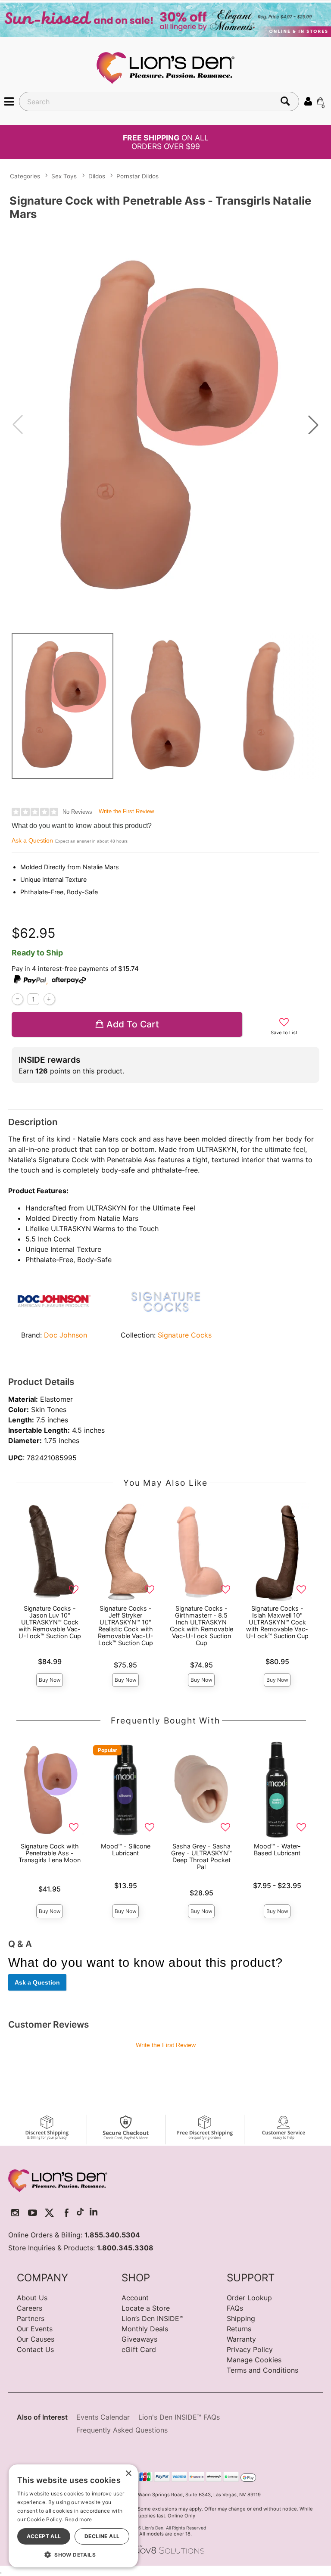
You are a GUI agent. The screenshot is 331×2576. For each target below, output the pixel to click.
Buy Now (50, 1680)
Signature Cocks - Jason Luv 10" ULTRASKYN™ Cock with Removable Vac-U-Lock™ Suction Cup (50, 1622)
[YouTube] (33, 2213)
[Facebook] (67, 2213)
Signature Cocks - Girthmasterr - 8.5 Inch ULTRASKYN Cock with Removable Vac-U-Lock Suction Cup (201, 1626)
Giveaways (139, 2339)
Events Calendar (103, 2417)
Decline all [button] (102, 2536)
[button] (9, 101)
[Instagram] (15, 2213)
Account (135, 2298)
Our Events (35, 2329)
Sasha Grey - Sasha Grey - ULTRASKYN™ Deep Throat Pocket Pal (201, 1856)
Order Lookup (249, 2298)
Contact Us (35, 2349)
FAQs (235, 2308)
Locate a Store (146, 2308)
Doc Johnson (66, 1335)
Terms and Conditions (262, 2370)
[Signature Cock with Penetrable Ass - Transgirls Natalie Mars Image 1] (165, 425)
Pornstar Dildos (137, 176)
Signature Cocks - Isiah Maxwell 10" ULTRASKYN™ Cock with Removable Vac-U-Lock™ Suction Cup (277, 1622)
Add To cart (133, 1024)
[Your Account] (308, 101)
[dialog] (73, 2516)
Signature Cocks (185, 1335)
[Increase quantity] (49, 999)
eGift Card (139, 2349)
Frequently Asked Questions (122, 2430)
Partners (31, 2318)
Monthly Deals (145, 2329)
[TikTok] (80, 2213)
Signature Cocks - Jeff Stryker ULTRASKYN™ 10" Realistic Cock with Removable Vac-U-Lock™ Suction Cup (126, 1626)
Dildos (97, 176)
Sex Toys (64, 176)
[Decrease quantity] (17, 999)
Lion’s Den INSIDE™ (153, 2318)
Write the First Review (126, 811)
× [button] (128, 2474)
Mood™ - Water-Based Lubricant (277, 1850)
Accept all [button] (44, 2536)
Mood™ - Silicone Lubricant (126, 1850)
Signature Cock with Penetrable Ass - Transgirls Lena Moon (50, 1853)
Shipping (241, 2318)
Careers (30, 2308)
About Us (32, 2298)
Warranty (241, 2339)
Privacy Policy (250, 2349)
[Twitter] (49, 2213)
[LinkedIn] (94, 2213)
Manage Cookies (254, 2360)
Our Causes (36, 2339)
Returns (239, 2329)
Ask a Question (32, 840)
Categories (25, 176)
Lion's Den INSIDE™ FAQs (179, 2417)
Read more (79, 2519)
